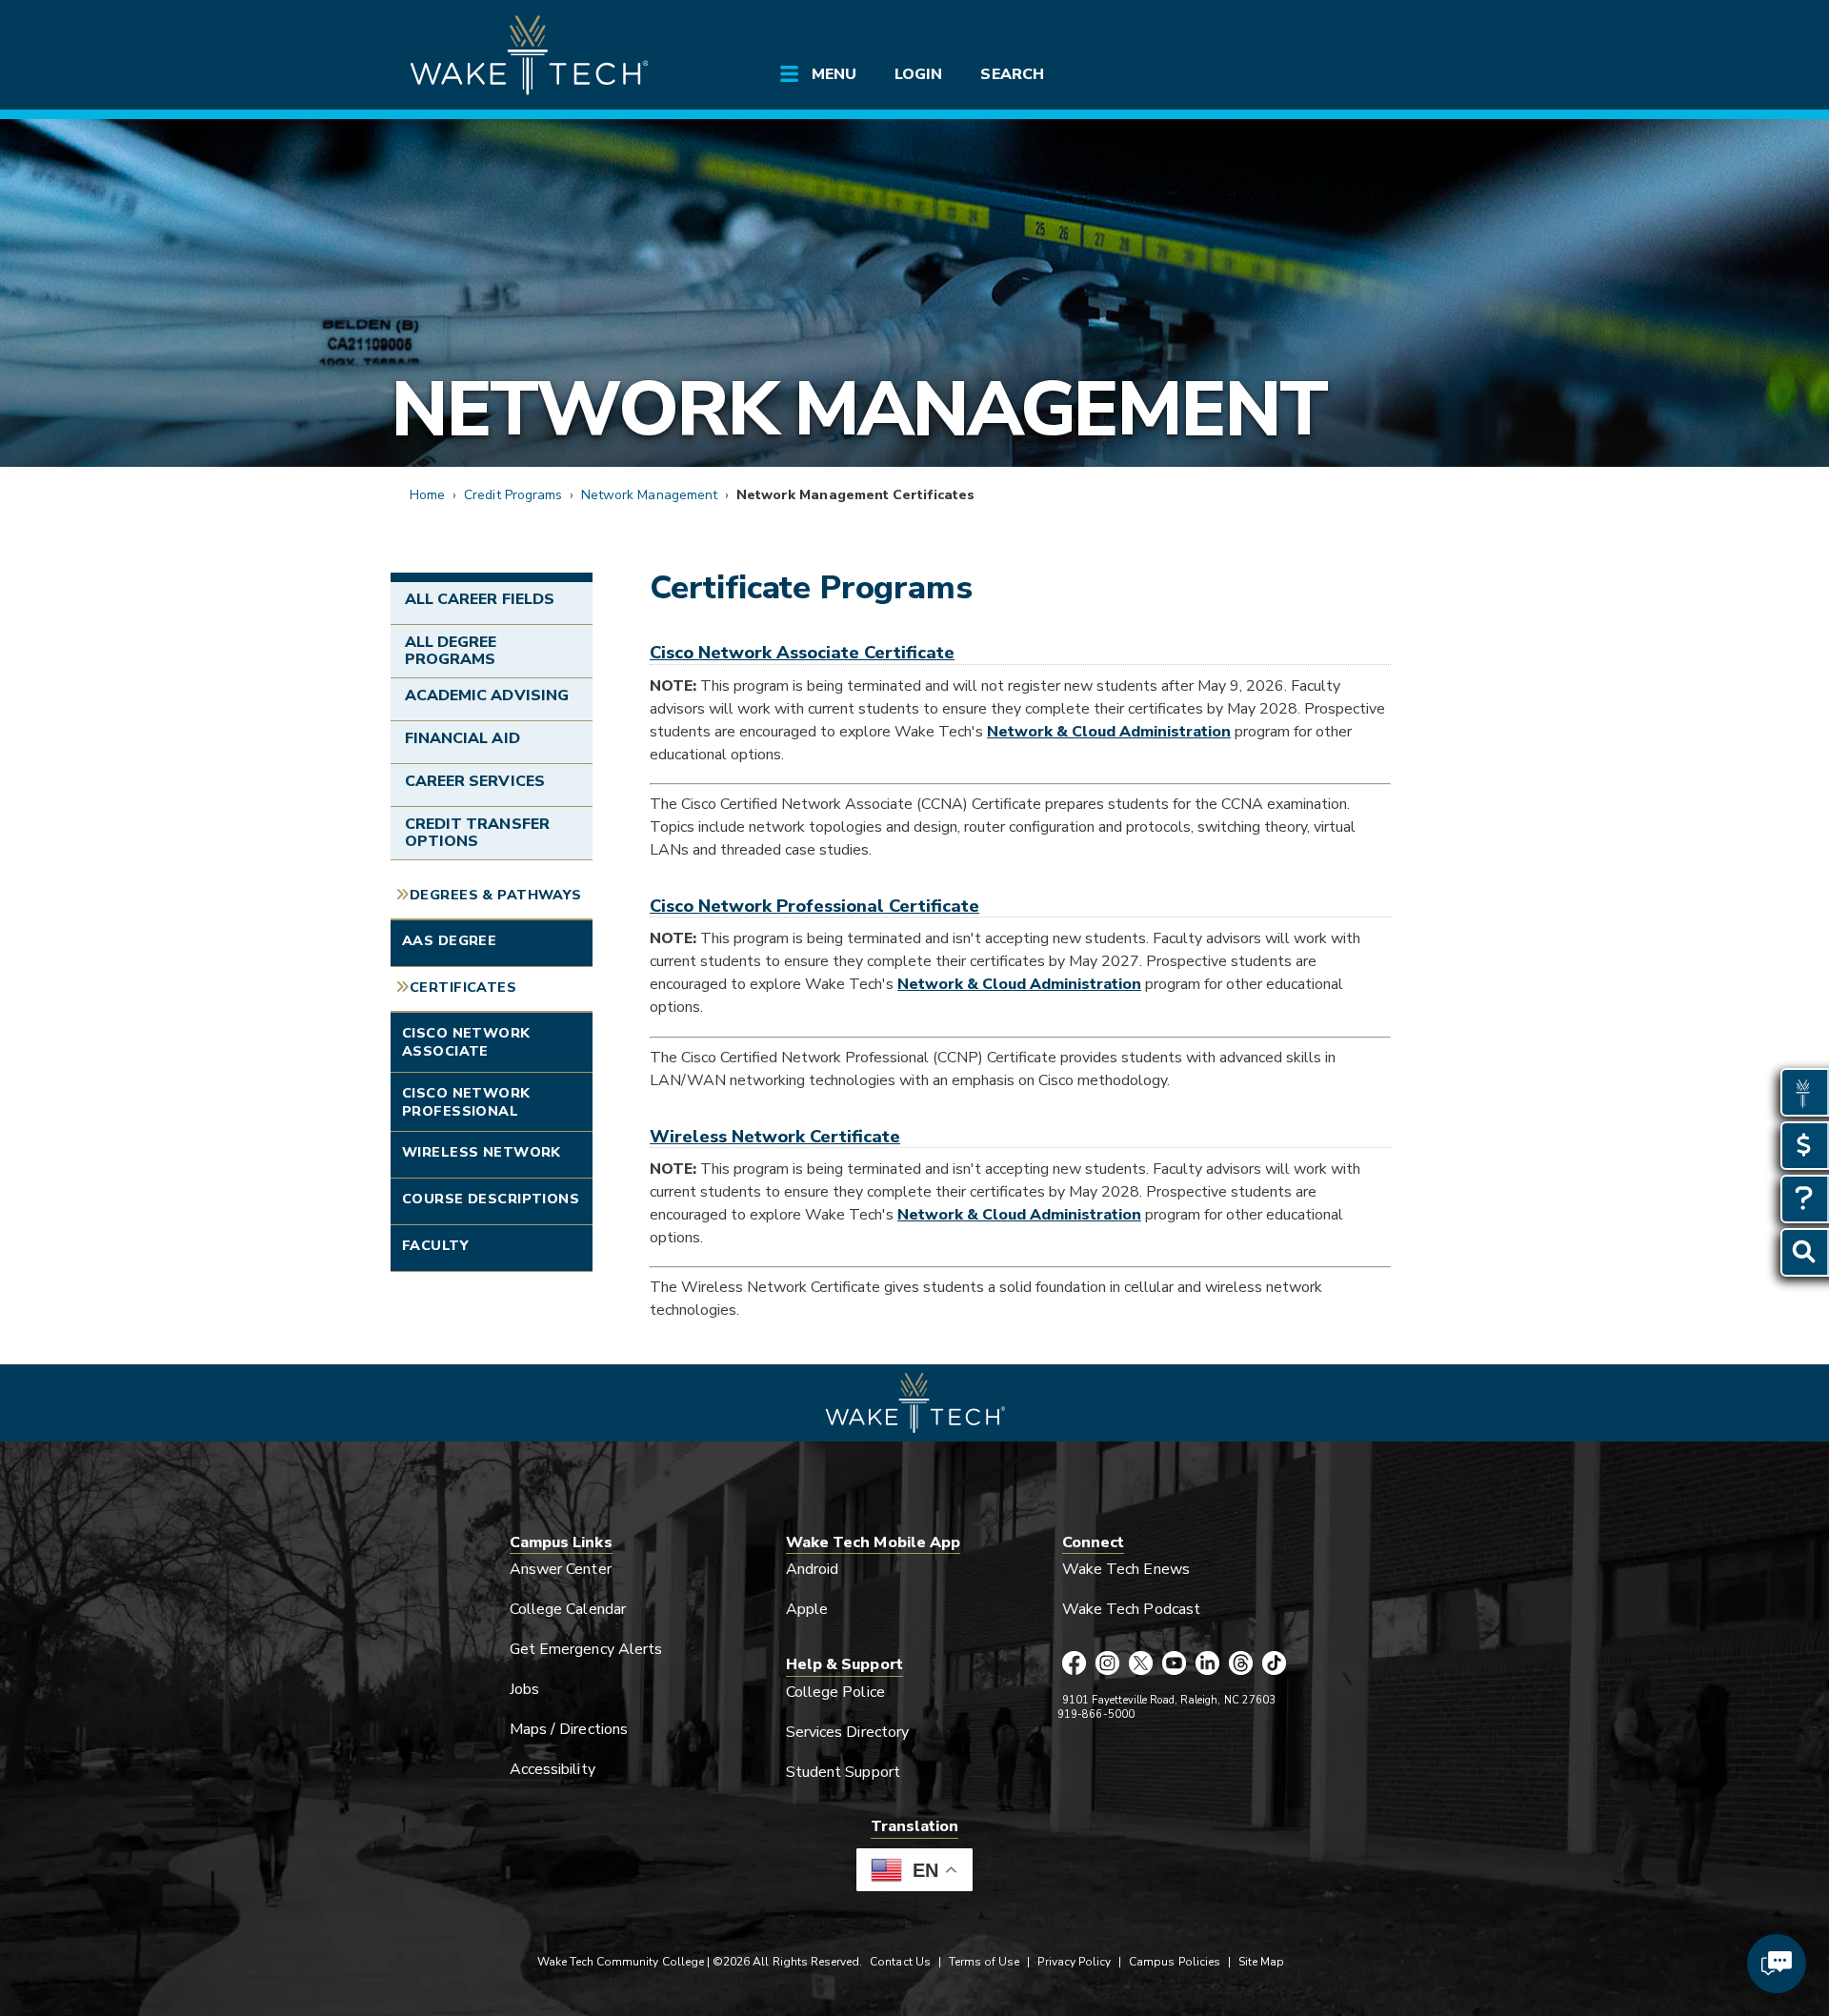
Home (427, 495)
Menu (834, 74)
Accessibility (553, 1769)
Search (1012, 74)
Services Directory (847, 1732)
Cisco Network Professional (466, 1102)
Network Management (858, 409)
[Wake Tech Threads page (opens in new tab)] (1241, 1664)
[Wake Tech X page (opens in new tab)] (1141, 1664)
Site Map (1261, 1962)
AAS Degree (449, 940)
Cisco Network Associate (466, 1042)
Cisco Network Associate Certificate (802, 652)
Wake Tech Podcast (1131, 1609)
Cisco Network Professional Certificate (814, 906)
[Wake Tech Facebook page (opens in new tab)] (1074, 1664)
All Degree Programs (451, 651)
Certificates (463, 987)
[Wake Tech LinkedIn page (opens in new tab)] (1207, 1664)
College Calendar (568, 1609)
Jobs (524, 1689)
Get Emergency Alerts (586, 1649)
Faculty (435, 1245)
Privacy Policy (1074, 1962)
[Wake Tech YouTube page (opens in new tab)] (1174, 1664)
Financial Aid (462, 738)
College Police (835, 1692)
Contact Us (900, 1962)
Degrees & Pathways (496, 895)
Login (918, 74)
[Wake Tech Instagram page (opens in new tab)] (1107, 1664)
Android (812, 1569)
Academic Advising (487, 696)
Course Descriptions (491, 1199)
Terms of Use (985, 1962)
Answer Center (561, 1569)
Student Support (843, 1772)
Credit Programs (513, 495)
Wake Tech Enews (1126, 1569)
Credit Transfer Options (477, 833)
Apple (807, 1609)
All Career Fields (480, 599)
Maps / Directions (569, 1729)
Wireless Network (482, 1152)
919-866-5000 (1096, 1714)
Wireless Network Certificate (775, 1136)
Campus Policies (1175, 1962)
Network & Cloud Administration (1109, 732)
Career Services (475, 781)
